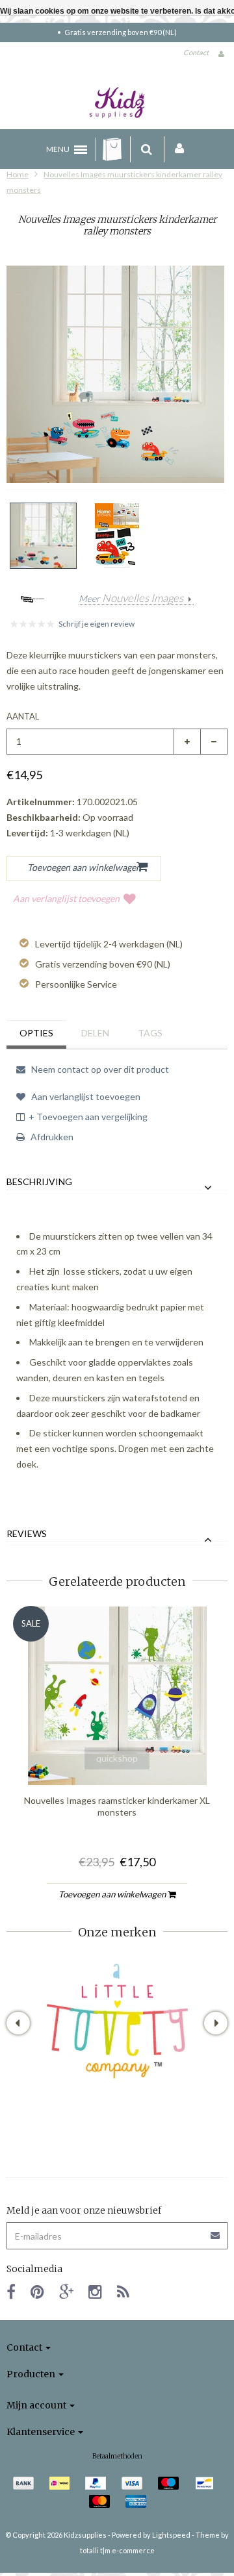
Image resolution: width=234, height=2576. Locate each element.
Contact (196, 52)
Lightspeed (171, 2535)
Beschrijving (39, 1182)
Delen (95, 1033)
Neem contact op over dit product (99, 1069)
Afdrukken (51, 1137)
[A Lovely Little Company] (117, 2021)
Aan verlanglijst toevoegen (66, 898)
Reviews (27, 1534)
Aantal (23, 716)
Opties (36, 1033)
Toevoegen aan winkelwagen (113, 1894)
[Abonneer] (117, 2231)
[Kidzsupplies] (117, 103)
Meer (131, 599)
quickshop (117, 1758)
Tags (150, 1033)
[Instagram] (95, 2291)
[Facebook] (11, 2291)
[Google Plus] (66, 2291)
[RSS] (123, 2291)
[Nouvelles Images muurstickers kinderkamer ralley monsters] (43, 536)
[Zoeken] (147, 149)
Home (18, 174)
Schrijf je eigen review (97, 624)
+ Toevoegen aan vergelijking (88, 1117)
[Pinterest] (37, 2291)
